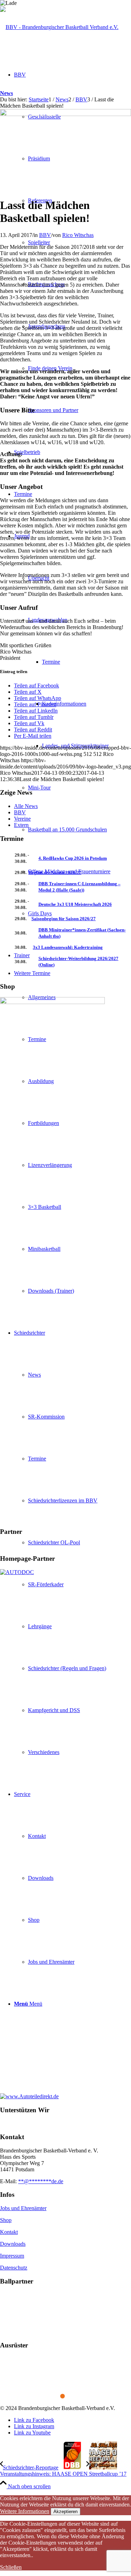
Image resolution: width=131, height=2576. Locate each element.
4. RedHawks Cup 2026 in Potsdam (73, 858)
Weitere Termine (32, 973)
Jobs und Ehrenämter (23, 2208)
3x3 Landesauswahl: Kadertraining (68, 947)
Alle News (26, 806)
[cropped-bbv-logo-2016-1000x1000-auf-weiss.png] (65, 114)
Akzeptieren (65, 2512)
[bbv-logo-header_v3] (59, 27)
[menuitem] (72, 725)
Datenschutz (14, 2268)
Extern (21, 825)
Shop (6, 2220)
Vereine (22, 819)
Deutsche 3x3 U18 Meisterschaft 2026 (75, 904)
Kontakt (9, 2232)
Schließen (11, 2567)
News (6, 93)
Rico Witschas (78, 235)
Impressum (12, 2256)
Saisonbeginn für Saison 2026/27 (64, 919)
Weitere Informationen (25, 2511)
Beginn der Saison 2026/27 (55, 872)
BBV (45, 235)
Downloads (13, 2244)
